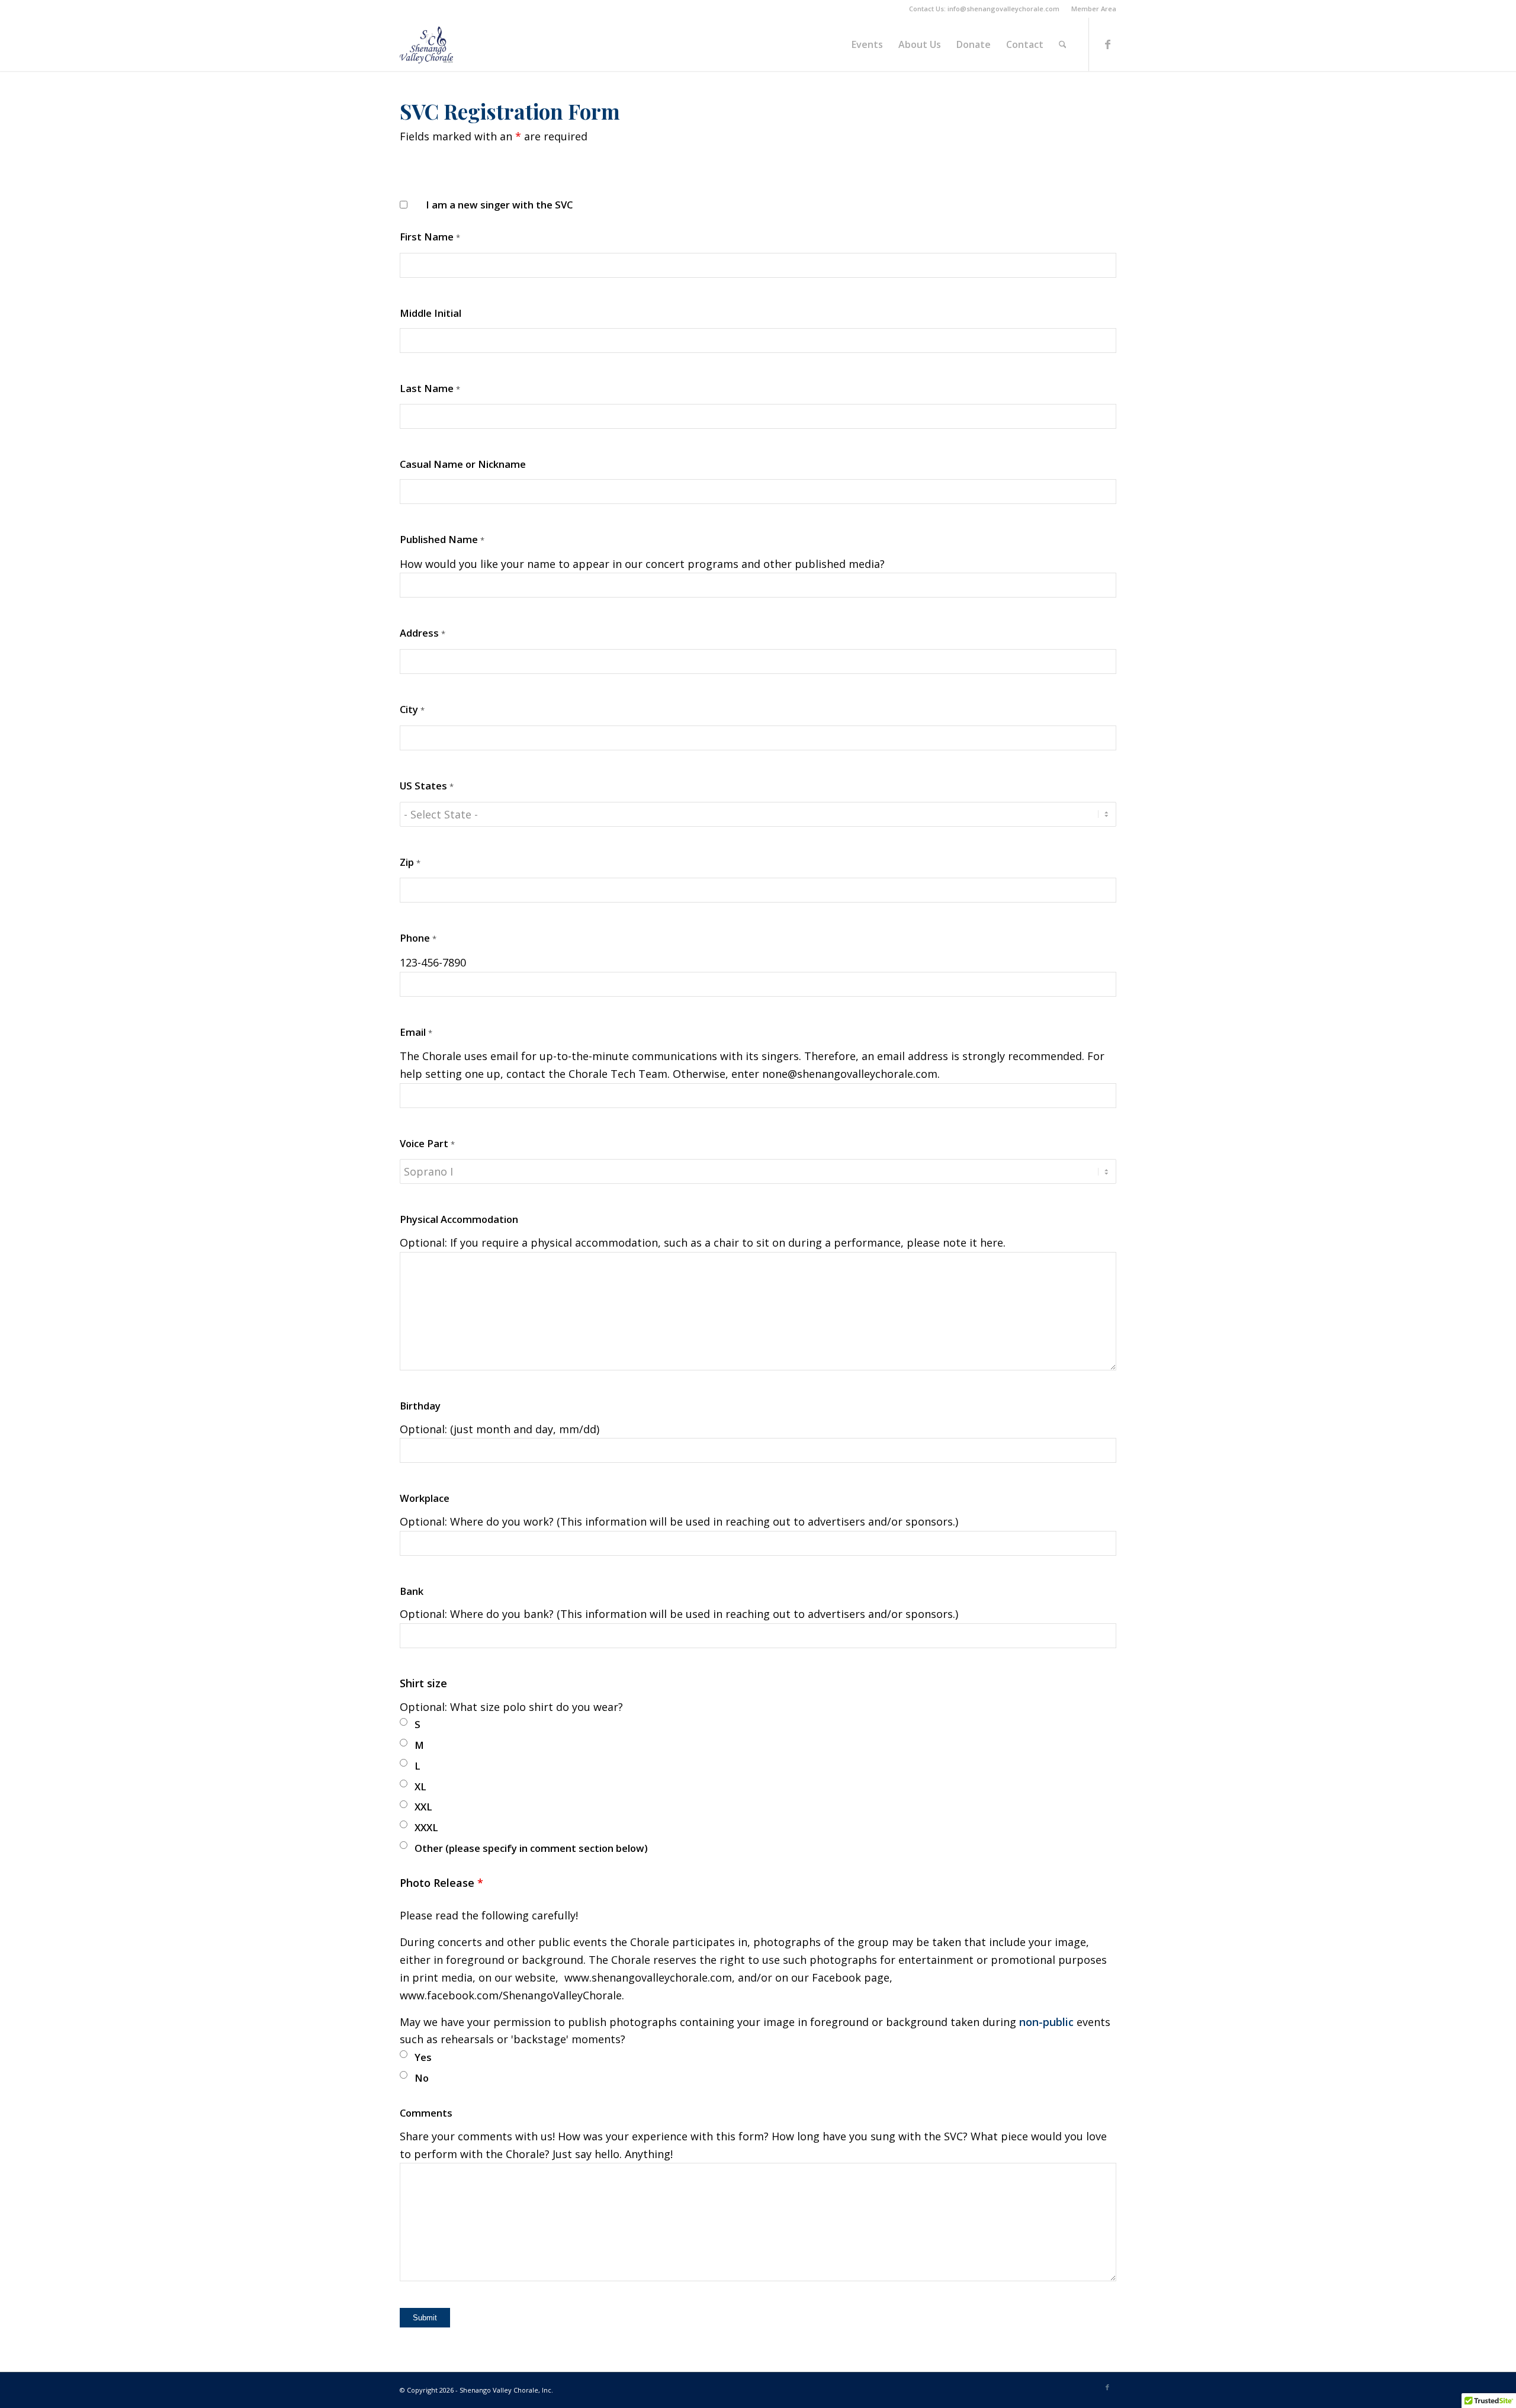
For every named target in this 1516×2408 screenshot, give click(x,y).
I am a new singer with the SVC (499, 205)
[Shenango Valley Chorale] (426, 44)
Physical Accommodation (459, 1219)
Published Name (442, 539)
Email (416, 1032)
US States (427, 786)
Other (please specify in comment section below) (531, 1848)
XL (420, 1786)
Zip (410, 862)
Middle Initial (431, 313)
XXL (423, 1807)
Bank (412, 1591)
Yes (423, 2057)
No (422, 2078)
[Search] (1063, 44)
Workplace (425, 1498)
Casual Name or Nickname (463, 464)
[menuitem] (1091, 9)
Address (423, 633)
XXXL (426, 1827)
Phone (418, 938)
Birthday (420, 1406)
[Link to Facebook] (1107, 44)
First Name (430, 237)
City (412, 709)
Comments (426, 2113)
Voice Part (427, 1143)
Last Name (430, 388)
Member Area (1094, 9)
